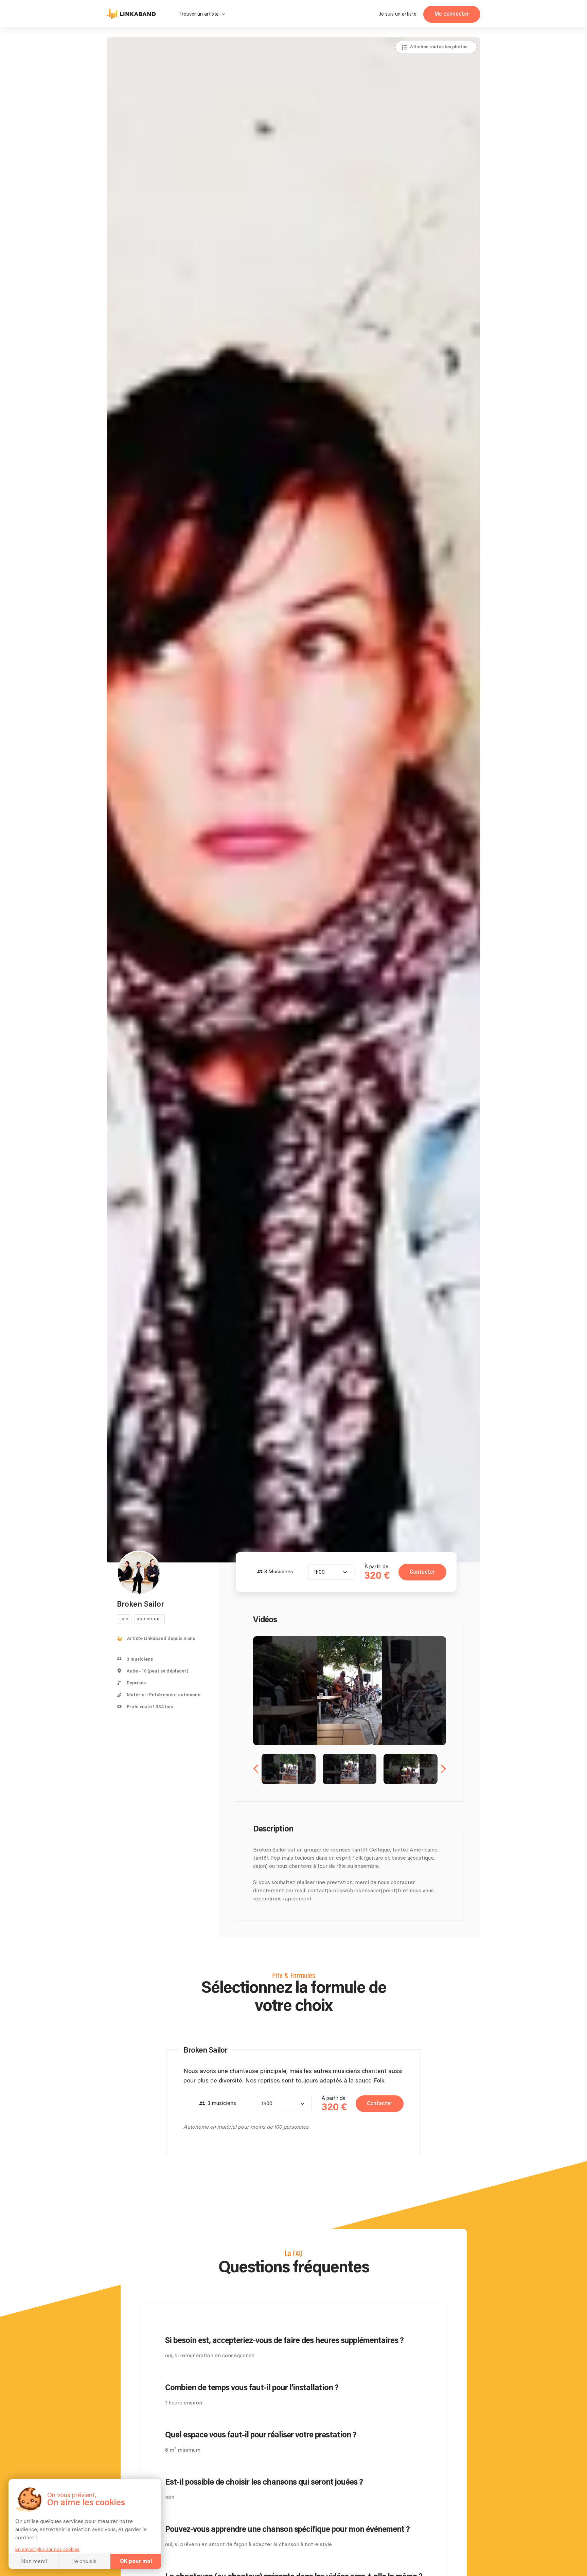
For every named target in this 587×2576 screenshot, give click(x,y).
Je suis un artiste (398, 14)
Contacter (422, 1572)
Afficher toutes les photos (439, 47)
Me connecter (452, 14)
